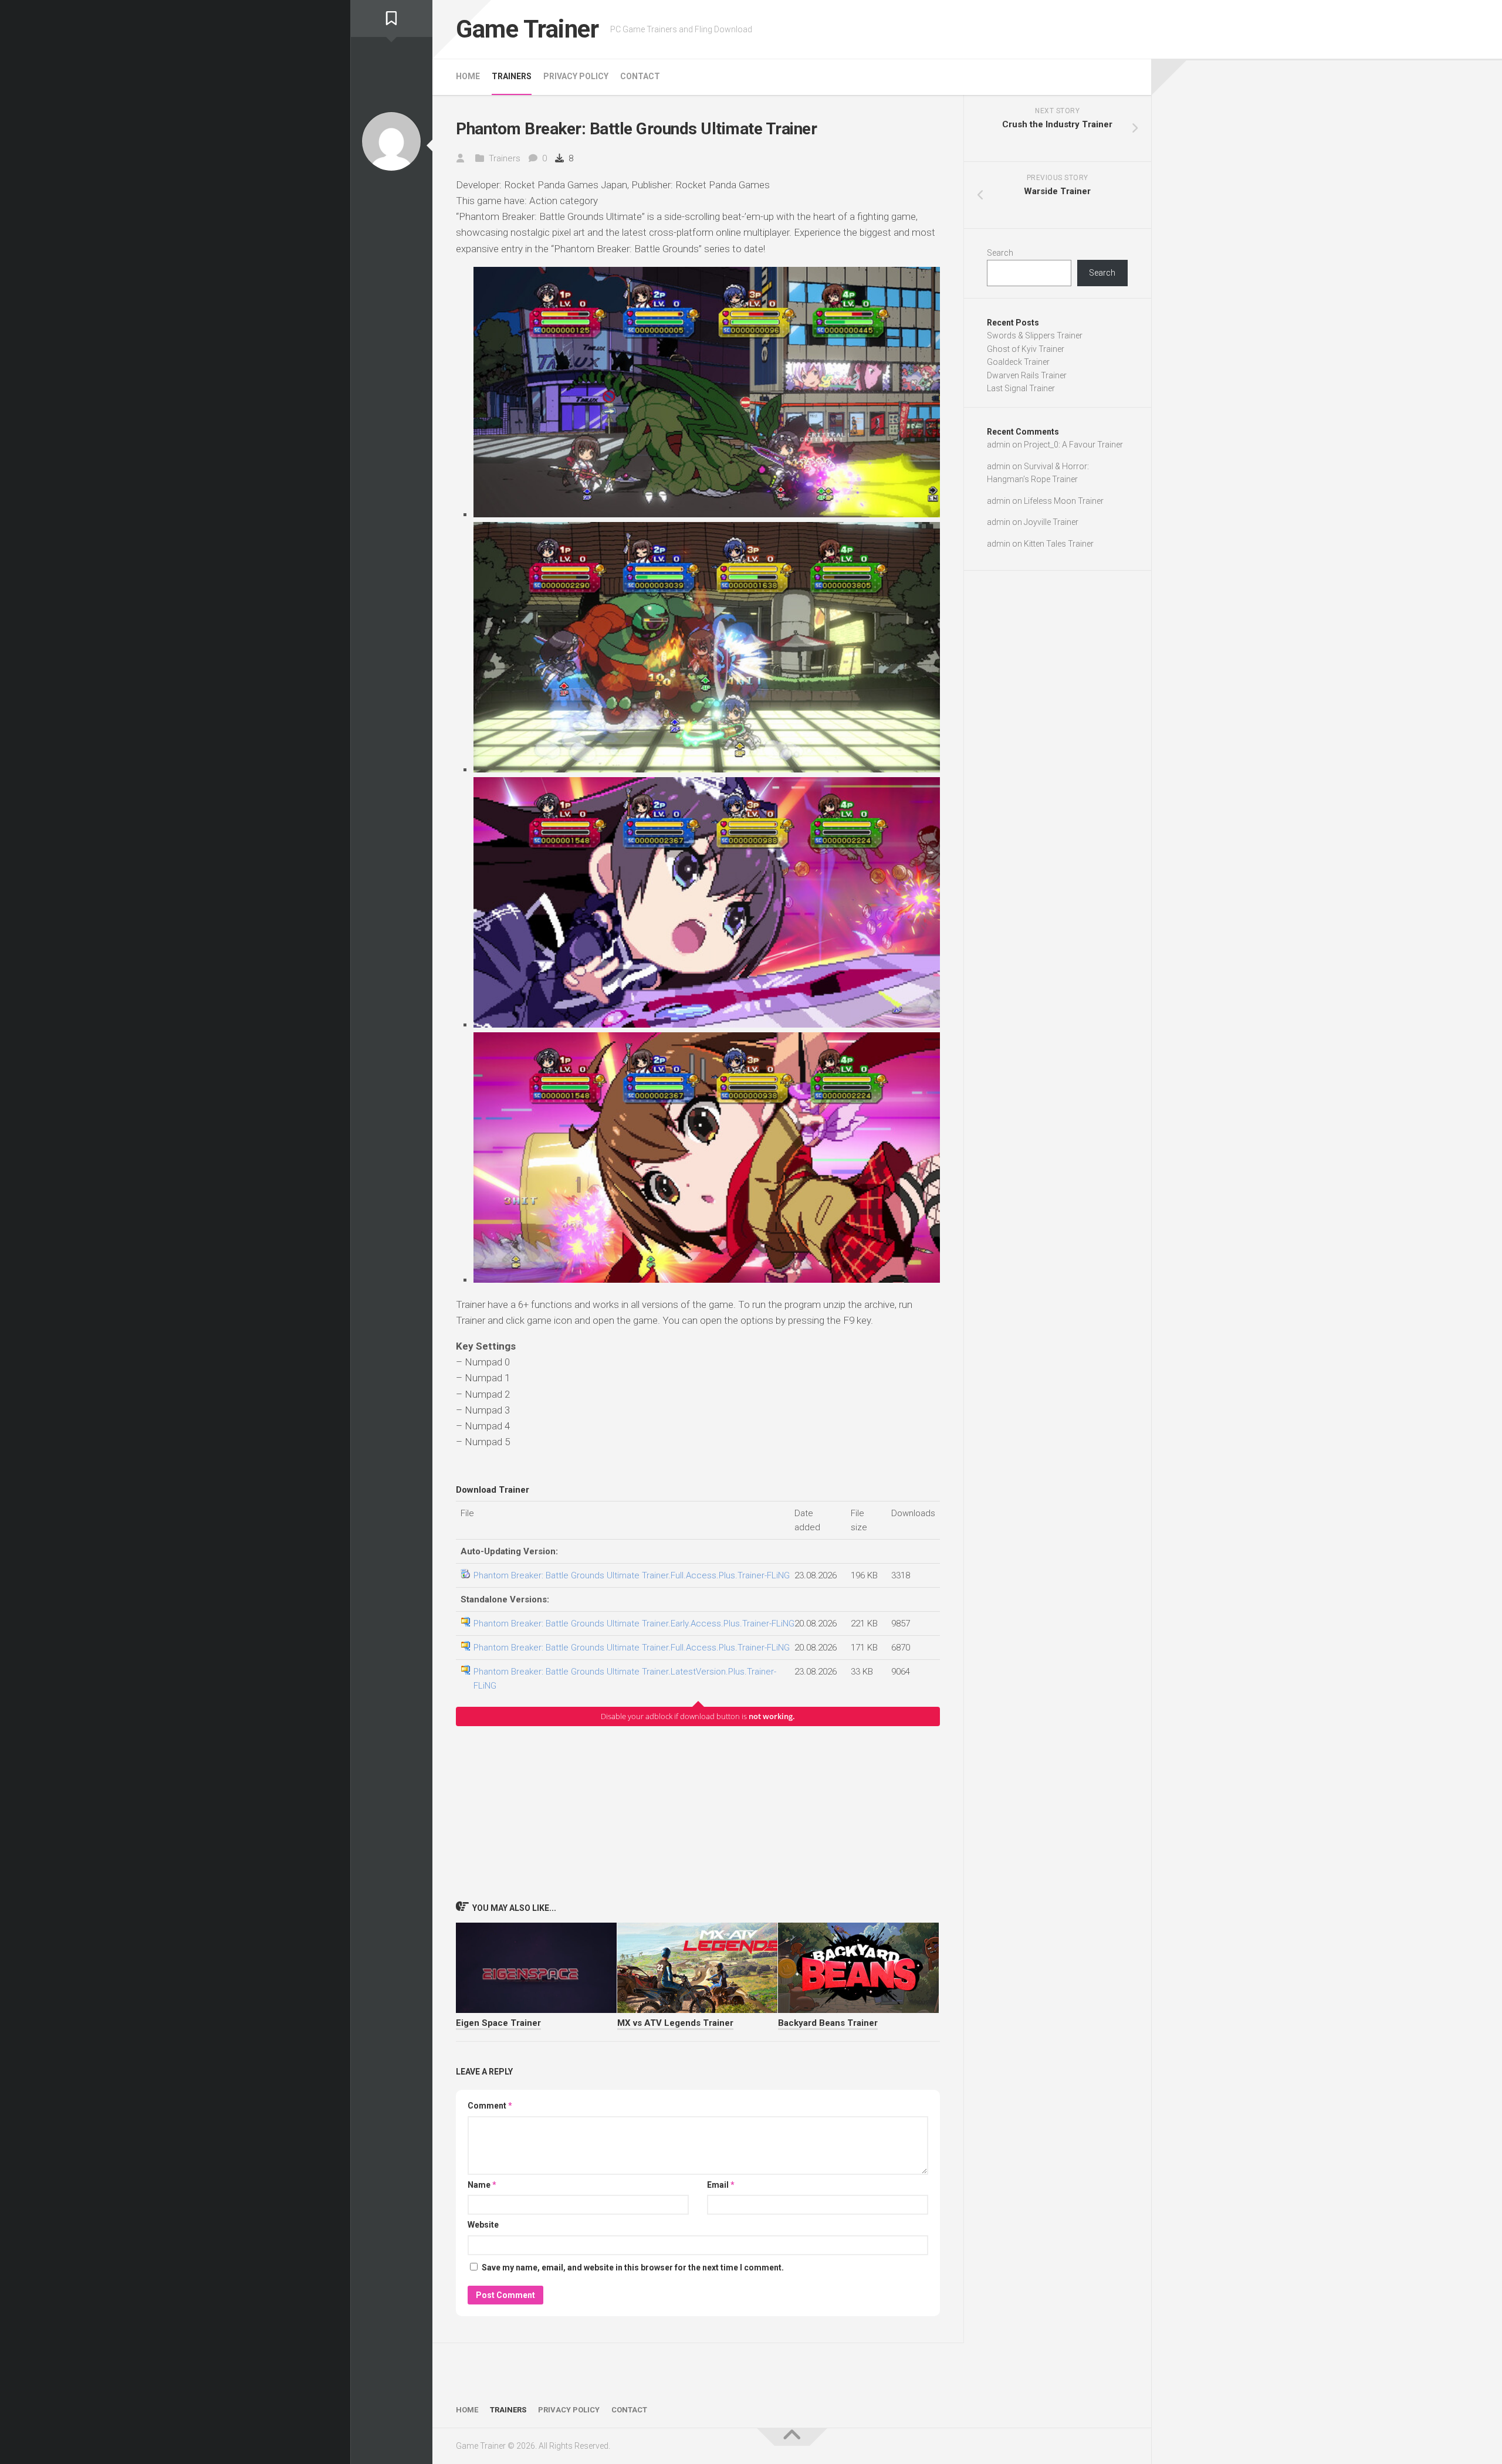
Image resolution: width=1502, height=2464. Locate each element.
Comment (490, 2106)
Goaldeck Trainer (1018, 362)
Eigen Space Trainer (498, 2023)
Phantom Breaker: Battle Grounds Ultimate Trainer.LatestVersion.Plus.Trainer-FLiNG (625, 1679)
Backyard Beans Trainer (828, 2023)
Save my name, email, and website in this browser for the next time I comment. (633, 2268)
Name (482, 2185)
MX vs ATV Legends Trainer (675, 2023)
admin (999, 445)
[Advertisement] (698, 1813)
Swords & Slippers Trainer (1035, 335)
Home (468, 76)
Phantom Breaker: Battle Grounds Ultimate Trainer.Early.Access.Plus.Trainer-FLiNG (634, 1624)
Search (1000, 253)
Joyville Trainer (1051, 522)
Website (483, 2225)
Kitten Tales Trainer (1059, 544)
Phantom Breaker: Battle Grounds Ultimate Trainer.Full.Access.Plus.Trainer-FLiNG (632, 1575)
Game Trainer (527, 29)
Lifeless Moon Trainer (1064, 501)
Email (721, 2185)
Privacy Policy (576, 76)
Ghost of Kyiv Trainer (1026, 349)
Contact (640, 76)
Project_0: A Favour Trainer (1073, 445)
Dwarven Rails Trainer (1027, 375)
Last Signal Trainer (1021, 388)
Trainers (512, 76)
